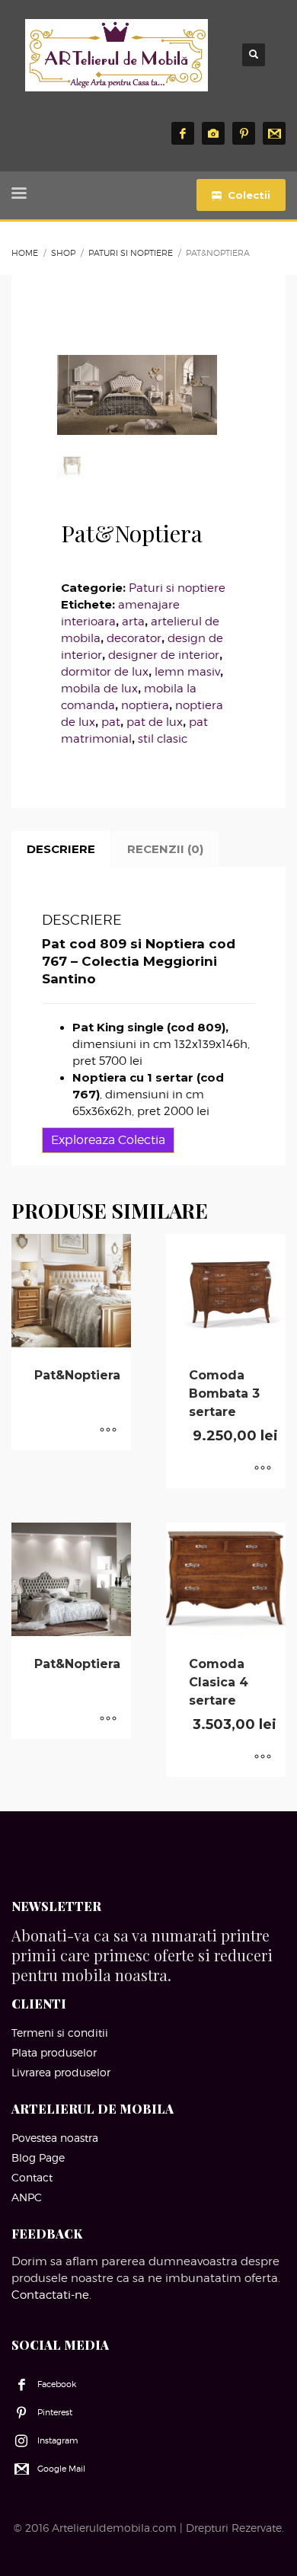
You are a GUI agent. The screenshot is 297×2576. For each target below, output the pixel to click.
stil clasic (163, 739)
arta (133, 622)
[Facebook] (183, 133)
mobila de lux (99, 689)
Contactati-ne (50, 2295)
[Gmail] (274, 133)
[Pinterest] (244, 133)
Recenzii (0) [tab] (165, 849)
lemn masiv (187, 672)
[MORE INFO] (108, 1431)
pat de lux (155, 722)
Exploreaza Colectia (108, 1140)
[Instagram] (213, 133)
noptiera (145, 705)
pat (111, 722)
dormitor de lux (105, 672)
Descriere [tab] (61, 849)
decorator (134, 638)
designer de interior (164, 655)
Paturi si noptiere (177, 588)
